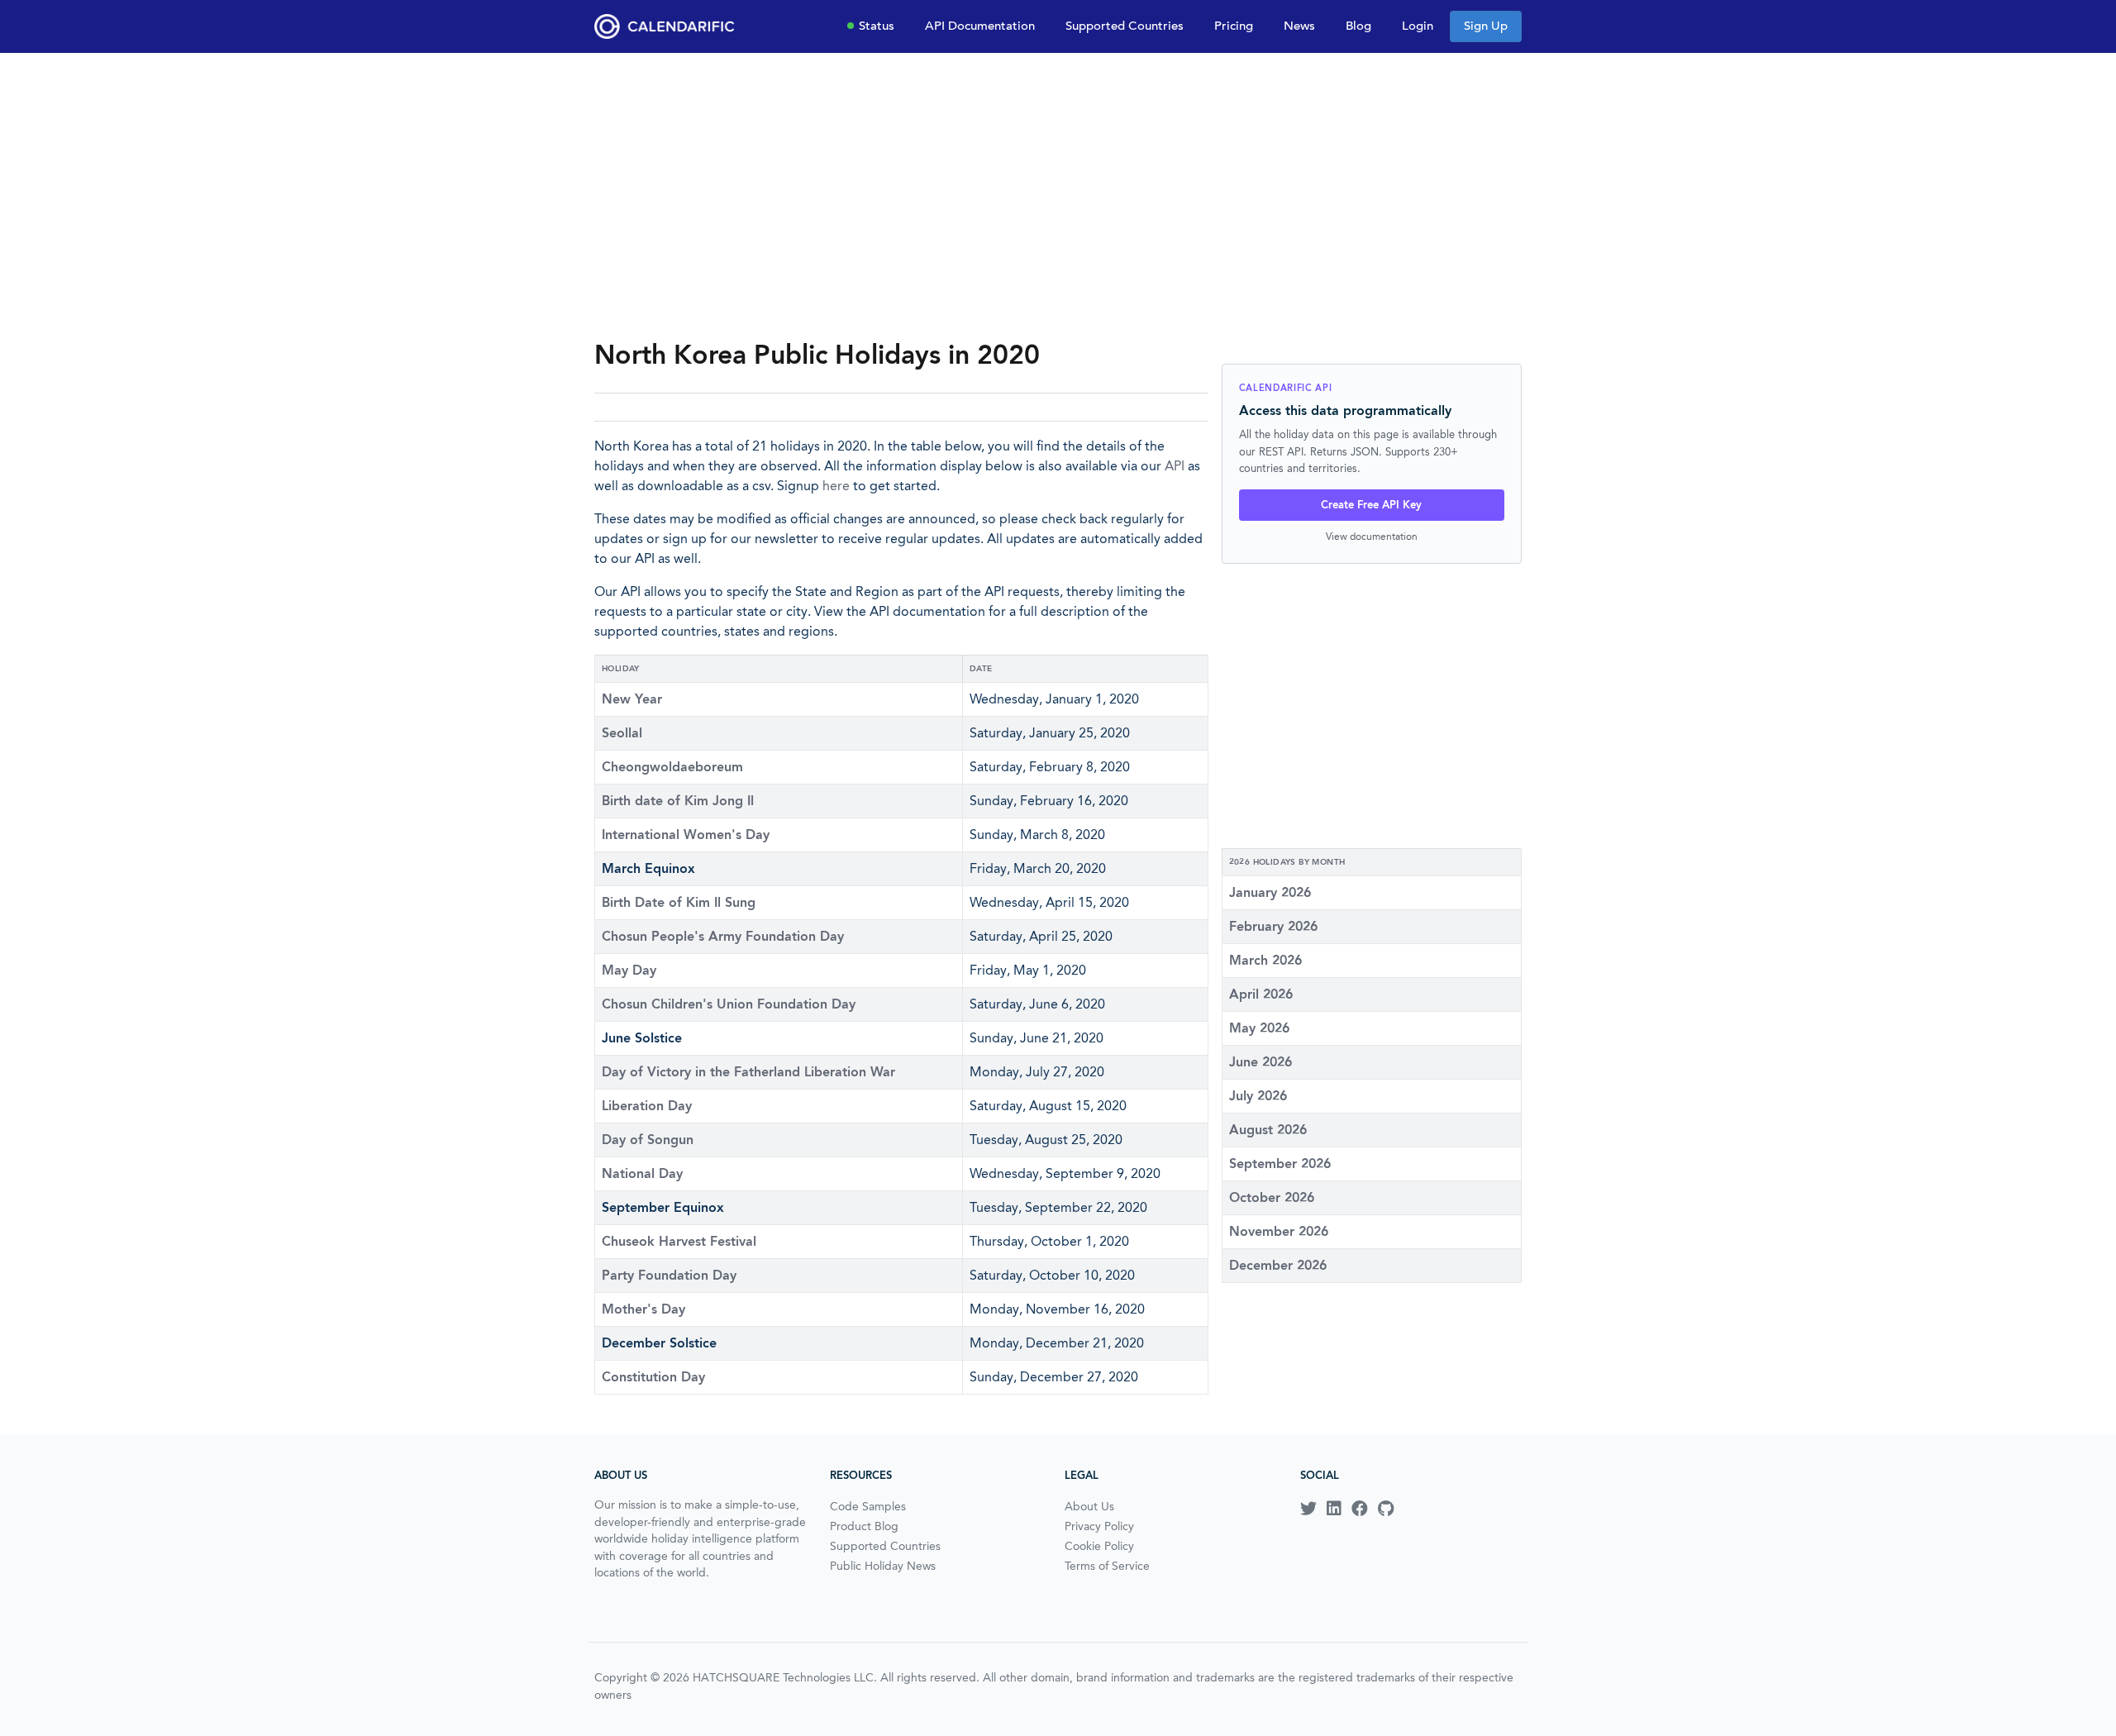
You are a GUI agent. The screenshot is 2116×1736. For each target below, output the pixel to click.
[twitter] (1308, 1509)
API (1175, 466)
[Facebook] (1360, 1509)
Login (1418, 26)
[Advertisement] (1058, 195)
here (836, 486)
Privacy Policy (1099, 1526)
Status (877, 26)
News (1299, 26)
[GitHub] (1386, 1509)
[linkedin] (1334, 1509)
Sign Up (1486, 26)
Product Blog (864, 1526)
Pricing (1234, 26)
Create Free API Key (1371, 505)
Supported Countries (1125, 26)
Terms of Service (1107, 1566)
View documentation (1372, 536)
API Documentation (980, 26)
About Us (1089, 1506)
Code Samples (868, 1506)
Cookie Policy (1099, 1546)
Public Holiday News (883, 1566)
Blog (1358, 26)
